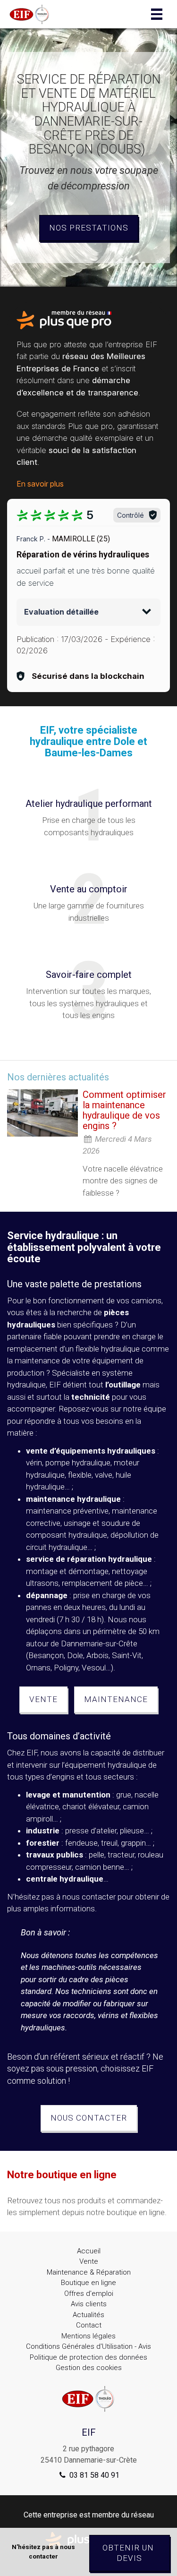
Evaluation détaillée (61, 612)
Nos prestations (89, 228)
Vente (43, 1699)
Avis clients (89, 2304)
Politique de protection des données (88, 2357)
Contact (89, 2325)
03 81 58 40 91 (93, 2475)
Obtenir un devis (129, 2553)
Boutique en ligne (88, 2283)
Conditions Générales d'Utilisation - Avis (88, 2346)
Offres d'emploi (89, 2294)
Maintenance (116, 1699)
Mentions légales (88, 2336)
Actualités (88, 2315)
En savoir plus (40, 484)
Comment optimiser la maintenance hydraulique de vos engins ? (124, 1110)
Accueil (89, 2251)
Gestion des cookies (89, 2368)
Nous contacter (89, 2118)
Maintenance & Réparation (89, 2272)
